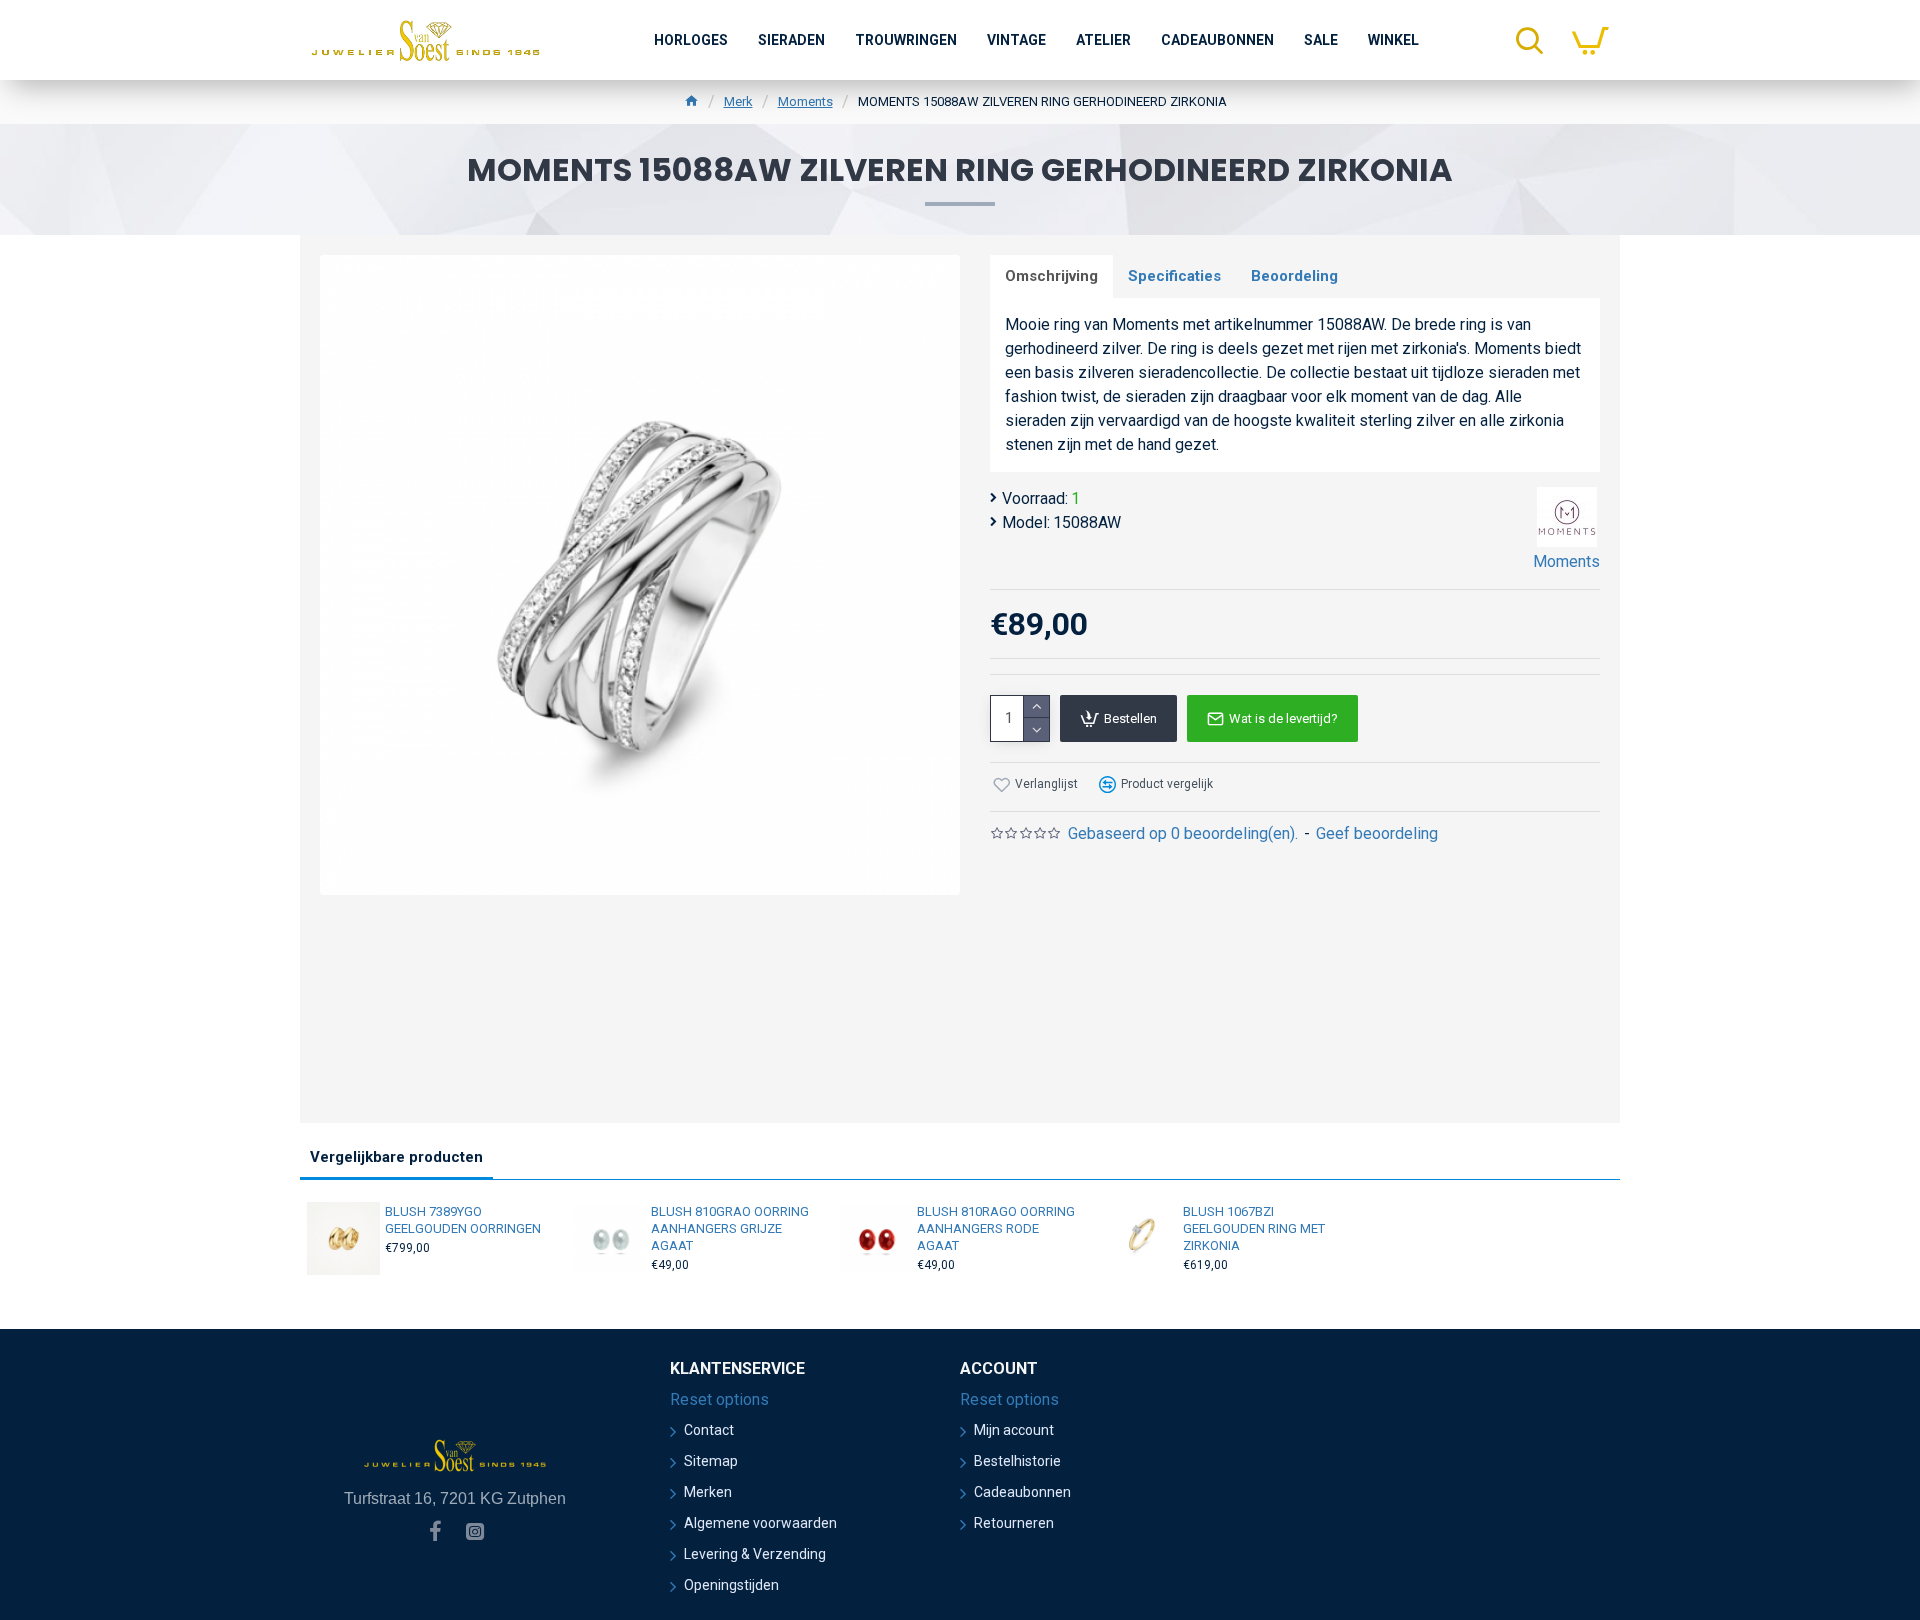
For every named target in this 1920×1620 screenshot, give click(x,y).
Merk (738, 101)
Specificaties (1174, 276)
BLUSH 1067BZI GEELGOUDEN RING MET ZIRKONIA (1254, 1228)
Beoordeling (1294, 276)
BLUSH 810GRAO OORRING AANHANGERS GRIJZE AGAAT (730, 1228)
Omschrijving (1051, 276)
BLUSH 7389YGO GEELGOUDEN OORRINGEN (463, 1220)
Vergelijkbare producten (396, 1157)
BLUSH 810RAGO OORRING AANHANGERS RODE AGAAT (996, 1228)
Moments (805, 101)
